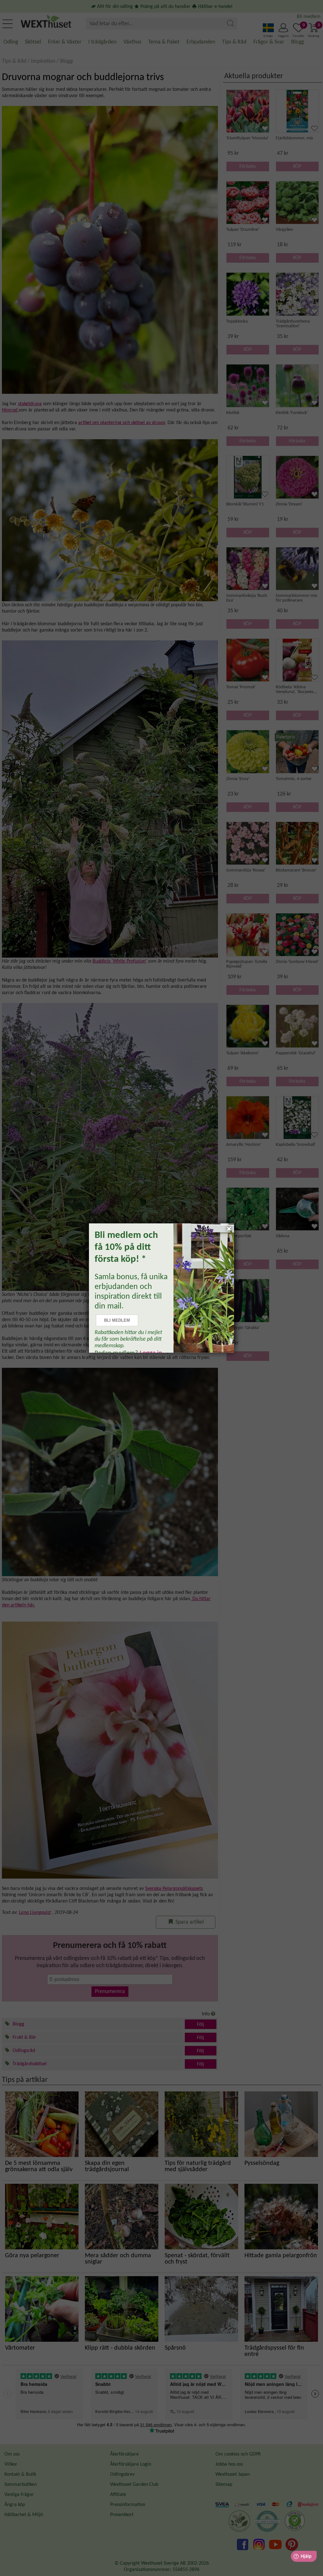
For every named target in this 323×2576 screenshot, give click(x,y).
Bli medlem (117, 1320)
